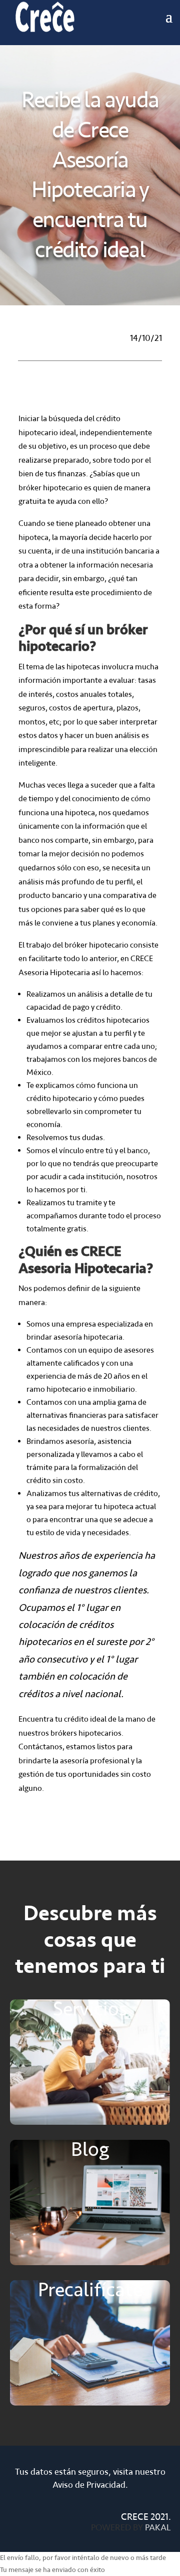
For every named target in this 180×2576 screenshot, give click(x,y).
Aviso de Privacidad (89, 2485)
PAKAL (158, 2527)
